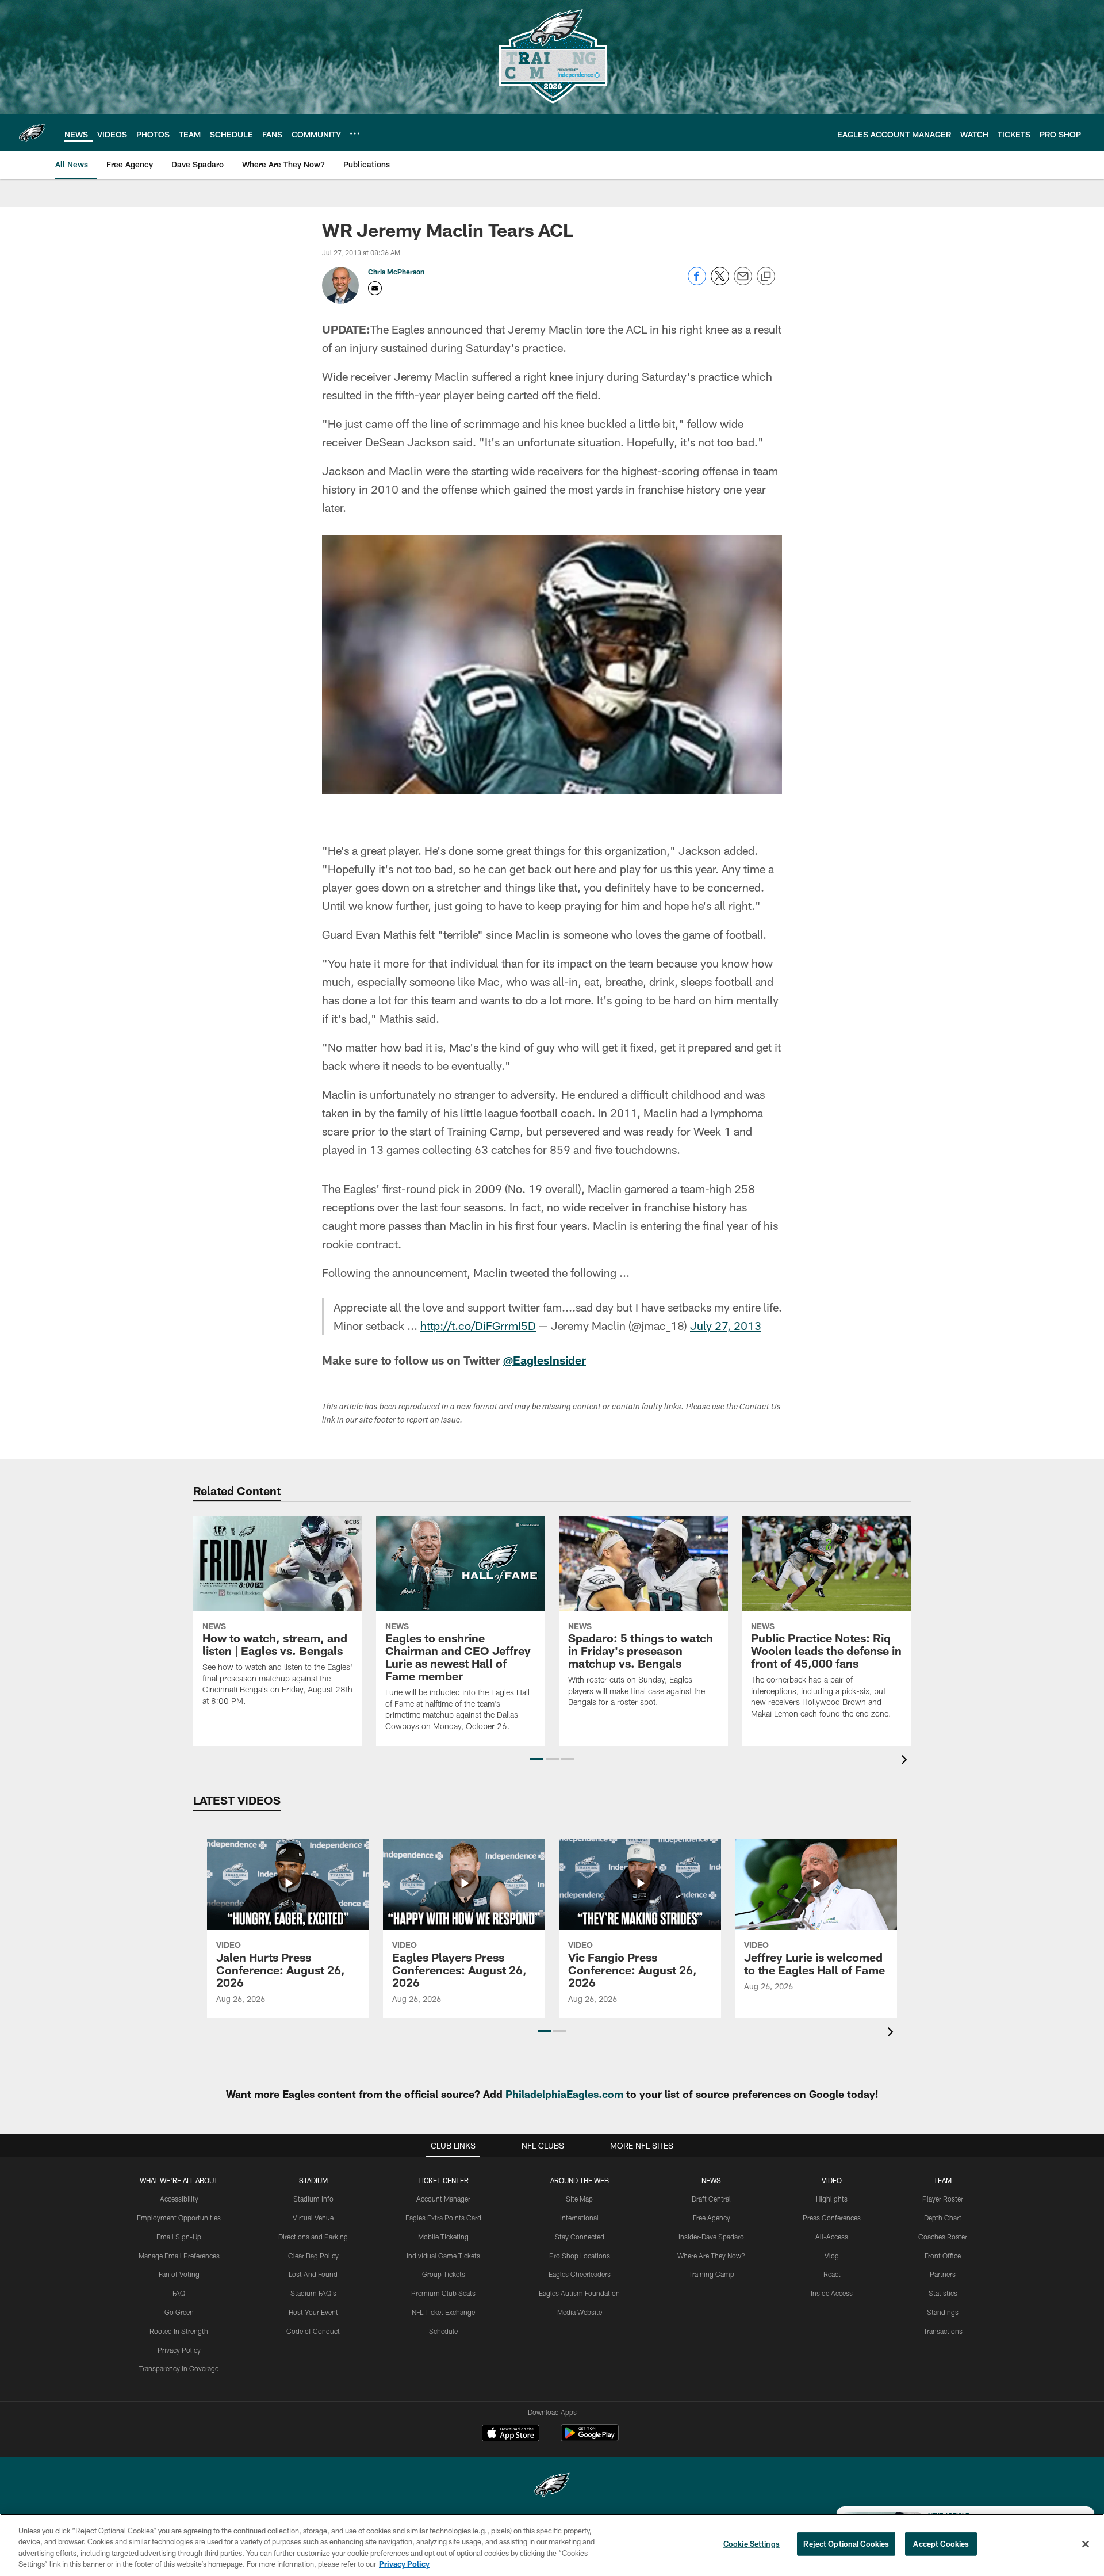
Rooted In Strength (179, 2331)
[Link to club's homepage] (32, 133)
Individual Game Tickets (443, 2256)
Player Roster (943, 2199)
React (832, 2274)
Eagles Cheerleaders (580, 2274)
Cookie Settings (752, 2544)
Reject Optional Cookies (846, 2544)
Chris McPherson (396, 272)
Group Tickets (444, 2274)
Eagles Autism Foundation (579, 2293)
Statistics (943, 2293)
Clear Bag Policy (313, 2256)
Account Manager (443, 2199)
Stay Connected (580, 2237)
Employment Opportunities (179, 2218)
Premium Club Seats (443, 2293)
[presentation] (906, 1761)
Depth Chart (943, 2218)
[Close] (1086, 2544)
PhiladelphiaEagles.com (564, 2094)
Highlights (832, 2199)
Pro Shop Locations (580, 2256)
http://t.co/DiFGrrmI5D (478, 1325)
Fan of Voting (179, 2274)
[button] (537, 1759)
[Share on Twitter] (720, 282)
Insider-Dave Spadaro (711, 2237)
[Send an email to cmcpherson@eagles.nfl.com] (375, 288)
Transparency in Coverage (179, 2368)
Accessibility (179, 2199)
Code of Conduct (313, 2331)
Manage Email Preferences (179, 2256)
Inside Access (832, 2293)
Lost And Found (313, 2274)
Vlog (832, 2256)
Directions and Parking (313, 2237)
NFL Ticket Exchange (443, 2312)
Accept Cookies (941, 2544)
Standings (943, 2312)
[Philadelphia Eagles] (552, 2487)
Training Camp (712, 2274)
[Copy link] (766, 277)
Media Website (580, 2312)
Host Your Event (313, 2312)
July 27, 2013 (726, 1325)
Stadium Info (313, 2199)
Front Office (943, 2256)
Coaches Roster (943, 2237)
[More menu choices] (355, 133)
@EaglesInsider (545, 1360)
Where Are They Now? (711, 2256)
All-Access (832, 2237)
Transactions (943, 2331)
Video (832, 2180)
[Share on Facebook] (697, 282)
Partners (943, 2274)
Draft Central (711, 2199)
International (579, 2218)
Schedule (443, 2331)
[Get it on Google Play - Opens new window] (590, 2439)
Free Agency (712, 2218)
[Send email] (743, 282)
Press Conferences (832, 2218)
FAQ (179, 2293)
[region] (552, 2545)
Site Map (579, 2199)
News (711, 2180)
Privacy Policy (179, 2350)
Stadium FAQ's (313, 2293)
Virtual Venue (313, 2218)
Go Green (179, 2312)
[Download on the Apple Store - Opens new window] (511, 2434)
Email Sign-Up (179, 2237)
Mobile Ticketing (443, 2237)
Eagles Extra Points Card (443, 2218)
